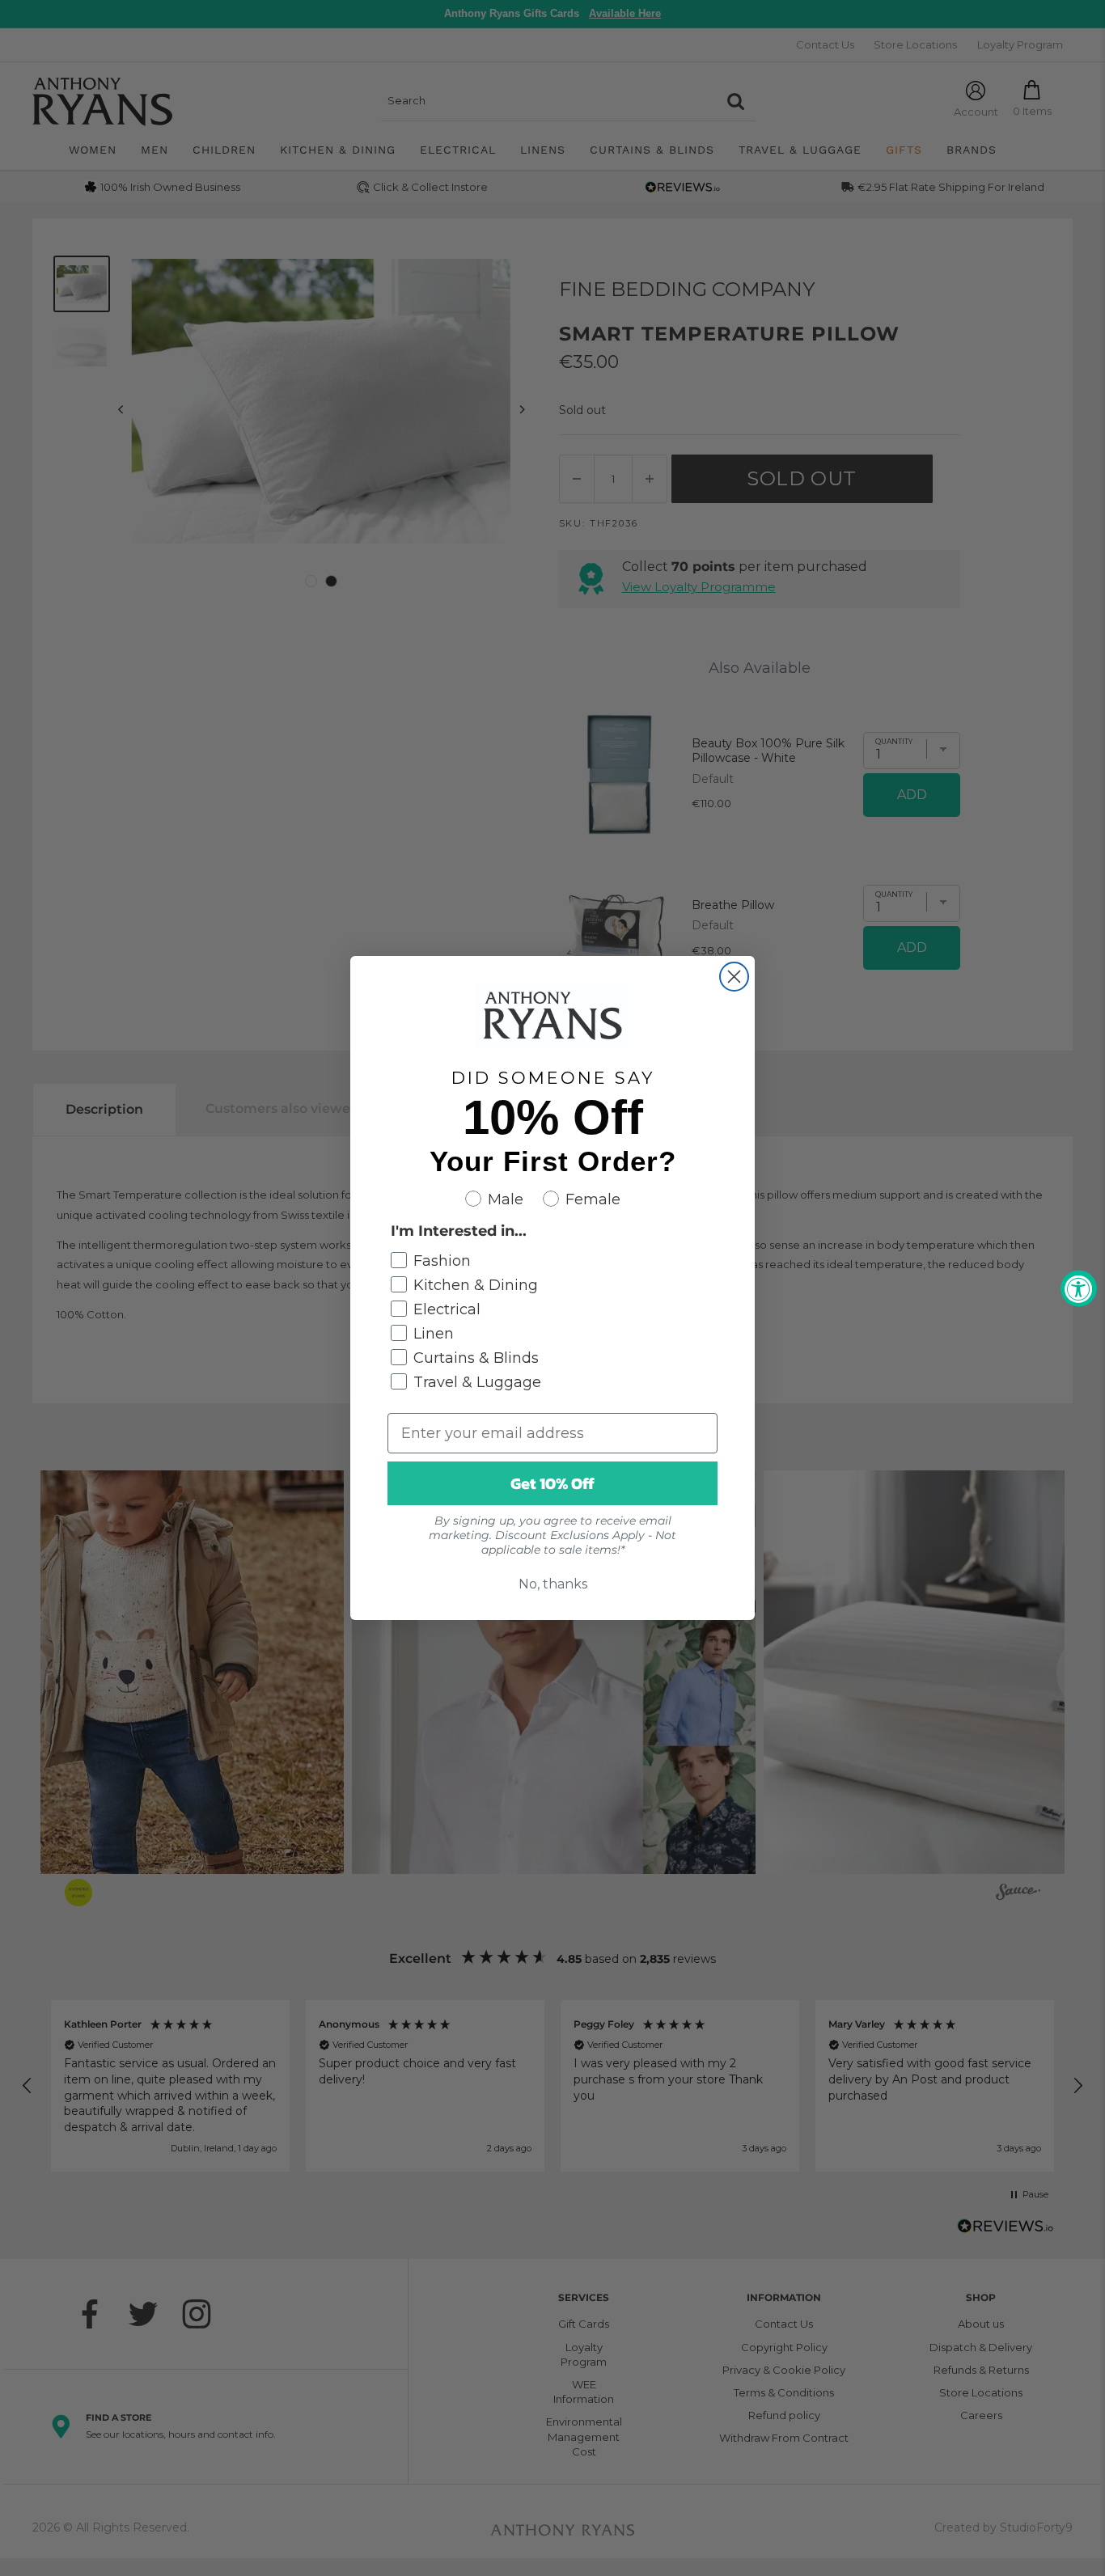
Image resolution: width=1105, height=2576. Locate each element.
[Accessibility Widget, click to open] (1079, 1288)
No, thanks (553, 1584)
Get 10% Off (552, 1483)
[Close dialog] (734, 977)
